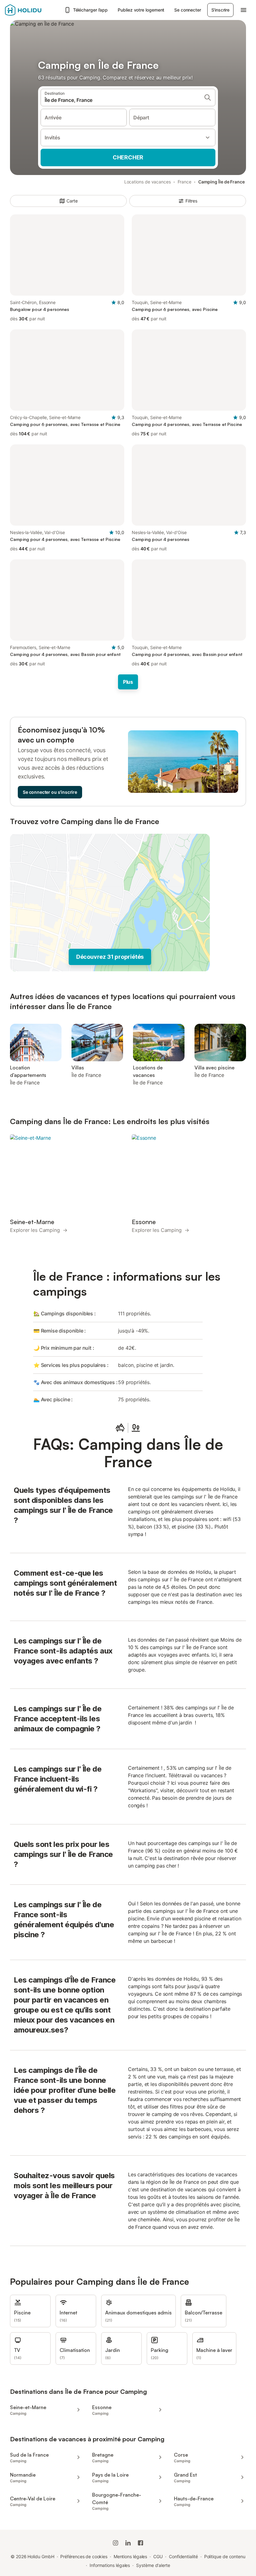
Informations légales (110, 2565)
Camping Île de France (222, 182)
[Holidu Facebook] (140, 2543)
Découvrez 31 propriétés (110, 957)
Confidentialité (183, 2556)
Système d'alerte (153, 2565)
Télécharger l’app (91, 10)
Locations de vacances (148, 182)
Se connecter (187, 10)
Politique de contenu (225, 2556)
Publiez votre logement (141, 10)
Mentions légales (130, 2556)
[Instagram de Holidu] (116, 2543)
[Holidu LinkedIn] (128, 2543)
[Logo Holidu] (33, 10)
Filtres (191, 201)
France (185, 182)
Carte (72, 201)
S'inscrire (220, 10)
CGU (158, 2556)
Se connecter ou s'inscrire (50, 792)
